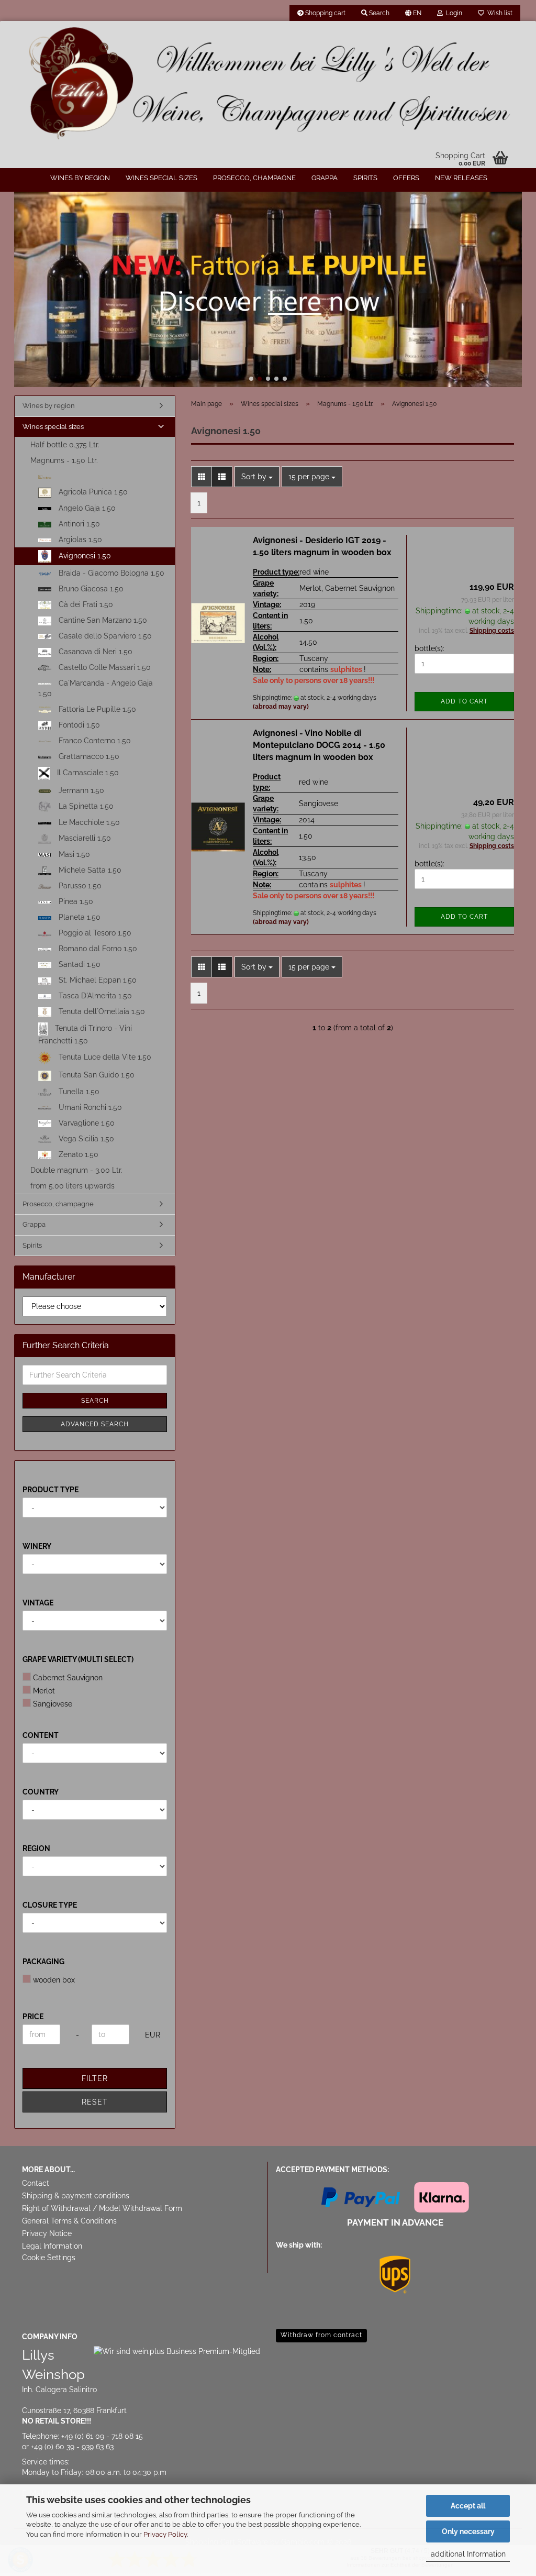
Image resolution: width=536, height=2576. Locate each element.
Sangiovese (53, 1704)
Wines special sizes (161, 178)
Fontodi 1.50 (78, 725)
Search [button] (378, 13)
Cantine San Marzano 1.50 (102, 620)
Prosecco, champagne (254, 178)
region (36, 1848)
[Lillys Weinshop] (268, 84)
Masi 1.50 (73, 854)
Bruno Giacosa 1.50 (90, 589)
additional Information (468, 2554)
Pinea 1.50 (75, 901)
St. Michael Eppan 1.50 (97, 980)
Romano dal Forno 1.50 (97, 949)
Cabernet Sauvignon (68, 1678)
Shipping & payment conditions (76, 2196)
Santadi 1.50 (79, 964)
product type (51, 1490)
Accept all (468, 2506)
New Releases (461, 178)
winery (37, 1546)
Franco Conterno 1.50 (94, 741)
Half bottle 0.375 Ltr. (65, 445)
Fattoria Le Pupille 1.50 (96, 709)
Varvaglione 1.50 (86, 1123)
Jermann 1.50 (80, 790)
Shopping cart (325, 13)
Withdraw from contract (321, 2335)
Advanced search (95, 1424)
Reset (95, 2102)
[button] (413, 13)
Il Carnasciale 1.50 (87, 773)
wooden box (54, 1980)
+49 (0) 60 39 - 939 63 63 (72, 2447)
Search (95, 1401)
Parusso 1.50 (79, 886)
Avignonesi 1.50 (84, 556)
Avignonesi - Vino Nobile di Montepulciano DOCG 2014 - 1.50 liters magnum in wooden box (319, 745)
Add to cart (464, 701)
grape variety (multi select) (78, 1659)
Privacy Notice (47, 2233)
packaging (43, 1962)
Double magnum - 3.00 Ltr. (76, 1170)
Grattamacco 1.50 (88, 756)
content (41, 1735)
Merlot (44, 1691)
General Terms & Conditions (69, 2221)
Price (33, 2017)
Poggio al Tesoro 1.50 (94, 933)
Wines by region (80, 178)
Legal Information (52, 2246)
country (41, 1792)
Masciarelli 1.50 (84, 838)
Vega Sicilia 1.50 (85, 1139)
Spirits (365, 178)
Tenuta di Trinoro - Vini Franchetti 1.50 (85, 1034)
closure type (50, 1905)
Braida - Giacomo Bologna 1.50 (110, 573)
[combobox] (257, 477)
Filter (95, 2078)
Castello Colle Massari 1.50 (104, 667)
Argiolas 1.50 (79, 540)
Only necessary (468, 2531)
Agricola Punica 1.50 (92, 492)
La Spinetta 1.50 (85, 806)
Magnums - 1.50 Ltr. (64, 460)
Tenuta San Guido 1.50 (96, 1075)
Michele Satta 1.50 (89, 870)
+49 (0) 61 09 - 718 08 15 (102, 2436)
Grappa (325, 178)
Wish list (498, 13)
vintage (38, 1603)
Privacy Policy (165, 2534)
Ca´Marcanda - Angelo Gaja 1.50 (96, 688)
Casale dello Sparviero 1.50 (104, 636)
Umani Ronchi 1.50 (89, 1107)
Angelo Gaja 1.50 (86, 508)
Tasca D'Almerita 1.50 (94, 996)
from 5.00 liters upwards (72, 1186)
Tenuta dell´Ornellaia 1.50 (101, 1011)
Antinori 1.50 (78, 524)
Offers (406, 178)
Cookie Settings (49, 2258)
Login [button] (453, 13)
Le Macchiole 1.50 (88, 822)
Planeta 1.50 (79, 917)
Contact (36, 2183)
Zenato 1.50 (77, 1154)
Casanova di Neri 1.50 (94, 652)
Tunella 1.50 (78, 1092)
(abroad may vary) (281, 707)
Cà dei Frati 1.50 (85, 604)
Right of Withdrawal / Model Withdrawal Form (102, 2208)
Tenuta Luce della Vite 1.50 (104, 1057)
